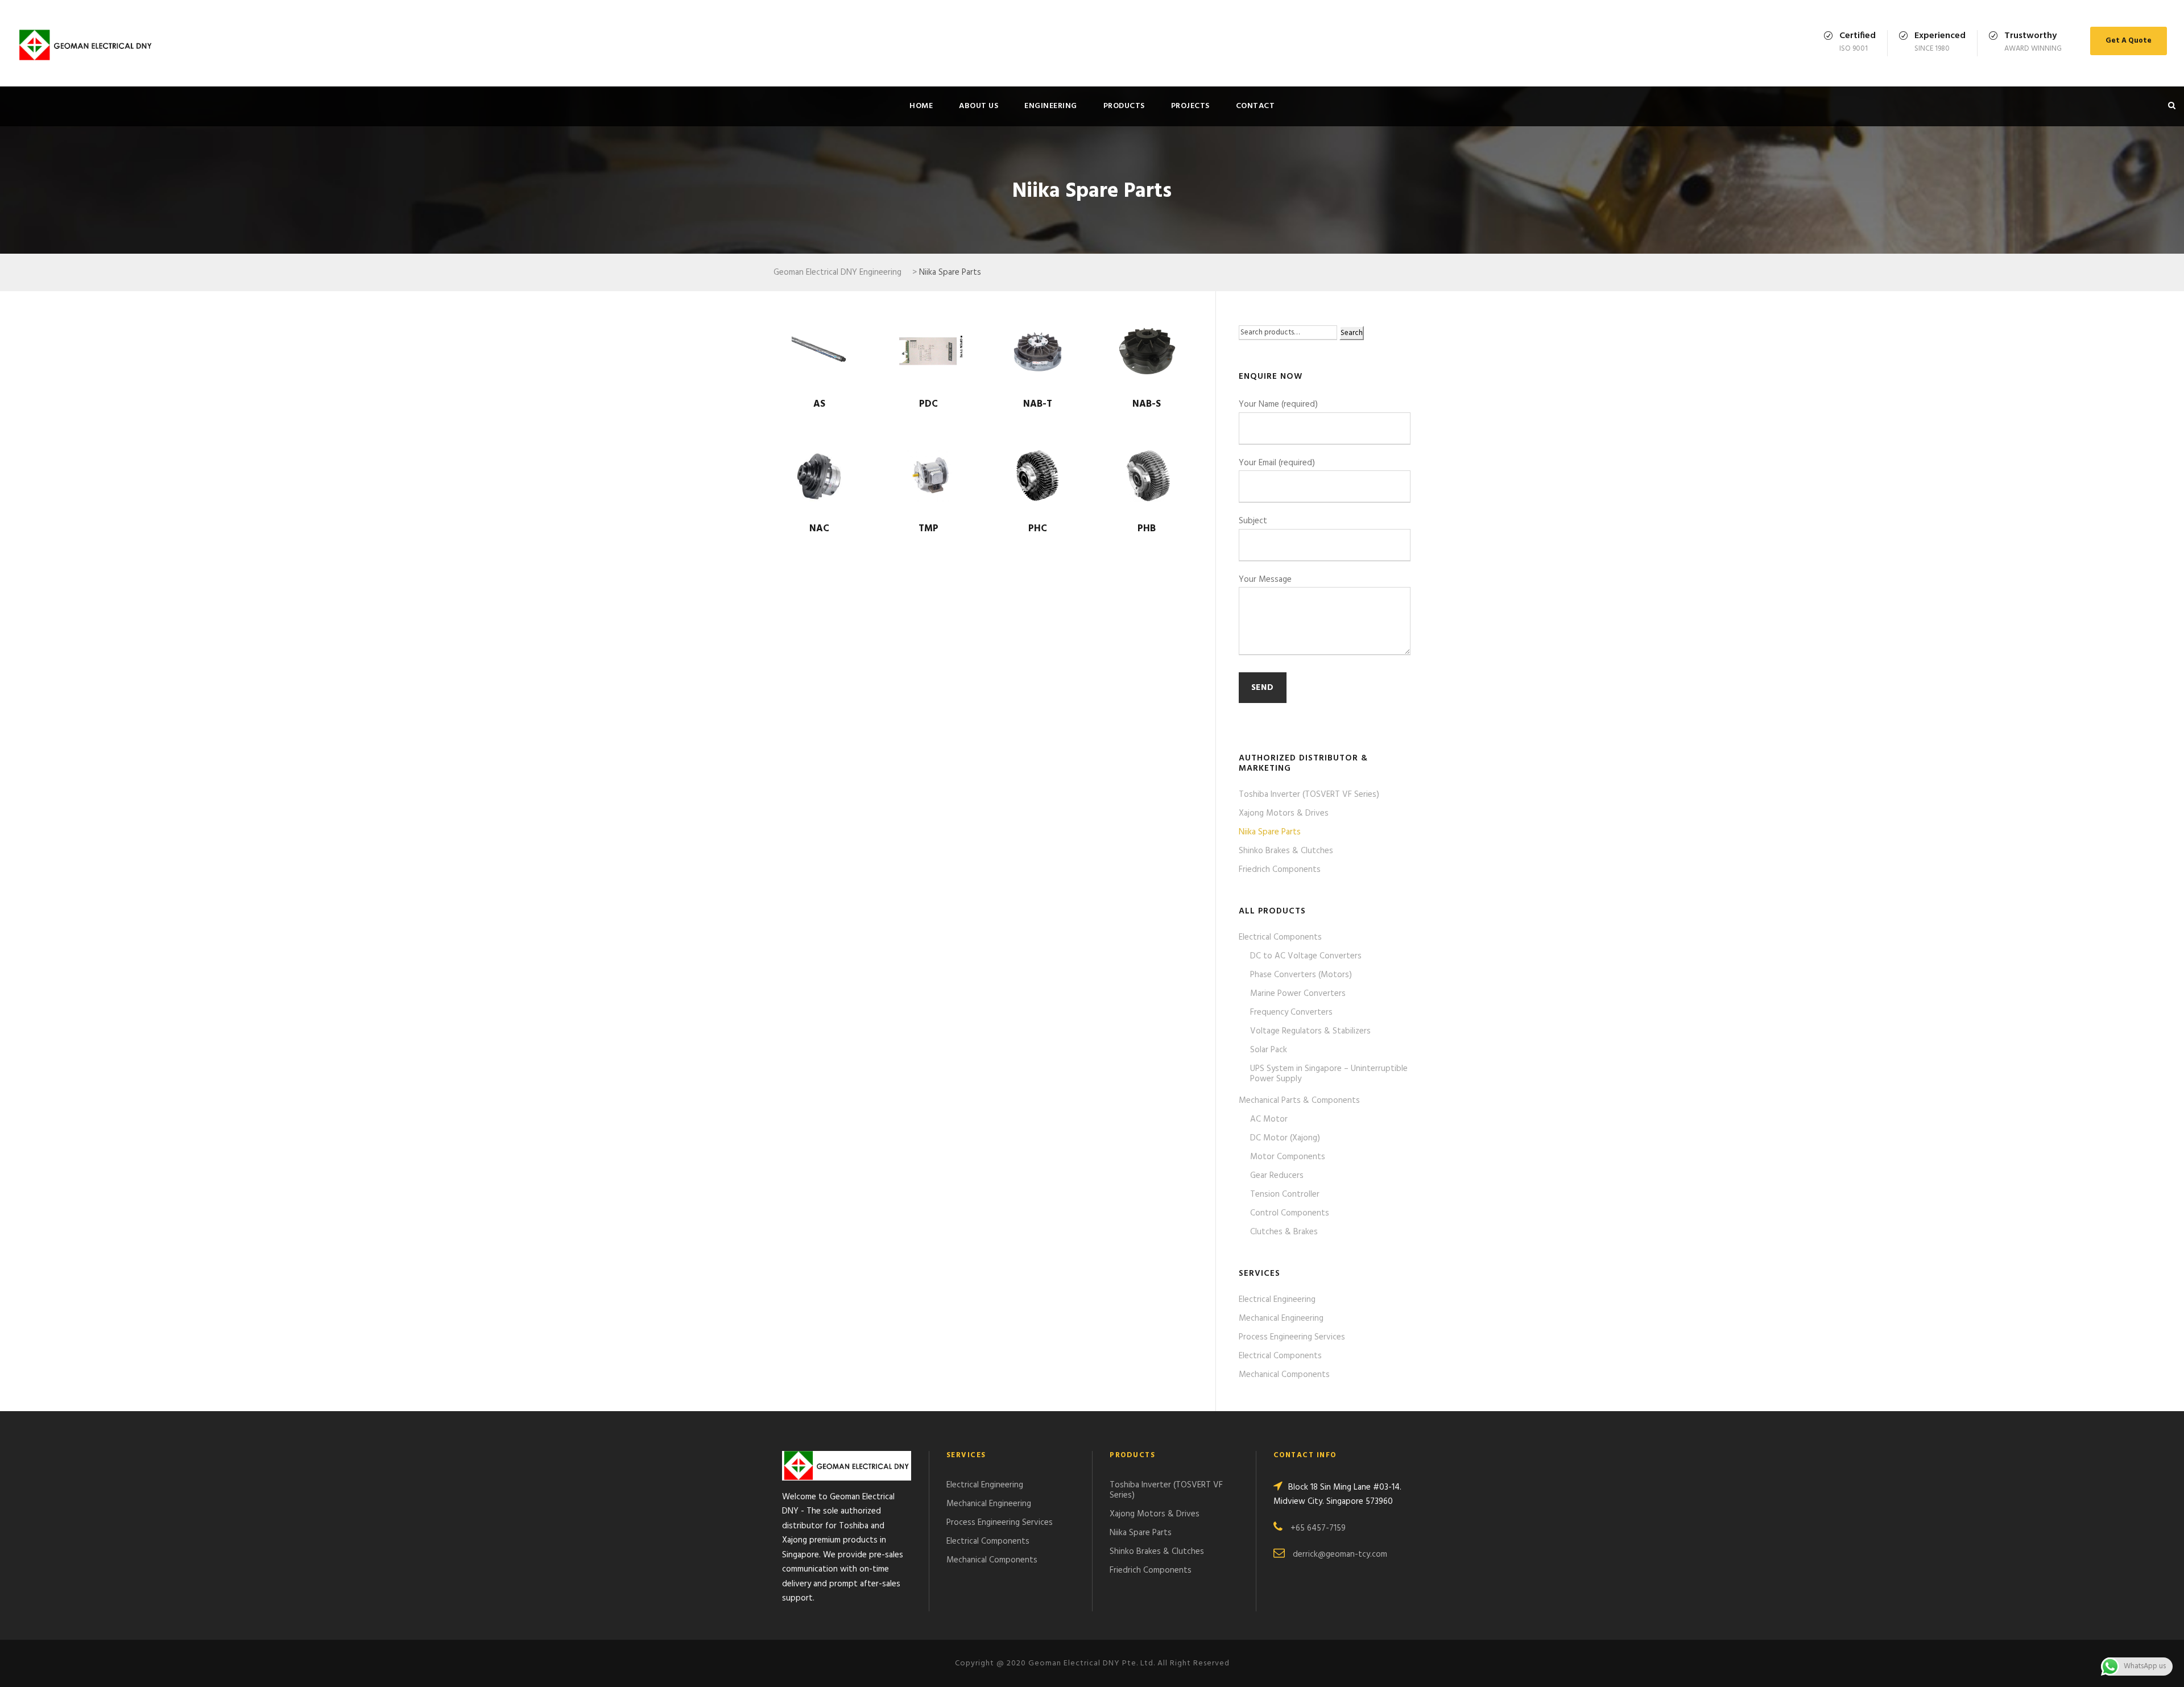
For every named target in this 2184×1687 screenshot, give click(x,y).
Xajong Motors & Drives (1284, 813)
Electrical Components (1280, 937)
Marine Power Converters (1298, 994)
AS (819, 404)
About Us (979, 106)
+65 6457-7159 (1318, 1528)
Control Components (1290, 1213)
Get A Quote (2129, 41)
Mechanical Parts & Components (1299, 1101)
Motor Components (1288, 1157)
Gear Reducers (1277, 1176)
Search (1352, 333)
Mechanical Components (1284, 1375)
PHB (1147, 529)
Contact (1256, 106)
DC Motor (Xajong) (1285, 1138)
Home (921, 106)
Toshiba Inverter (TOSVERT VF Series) (1309, 795)
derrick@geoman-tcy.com (1340, 1554)
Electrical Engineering (1277, 1300)
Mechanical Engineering (1281, 1318)
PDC (928, 404)
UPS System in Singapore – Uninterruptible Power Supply (1329, 1074)
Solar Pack (1269, 1050)
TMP (928, 529)
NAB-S (1147, 404)
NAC (819, 529)
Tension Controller (1285, 1194)
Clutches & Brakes (1284, 1232)
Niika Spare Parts (1270, 832)
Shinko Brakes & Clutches (1286, 851)
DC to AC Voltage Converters (1306, 956)
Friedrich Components (1280, 870)
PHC (1038, 529)
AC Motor (1269, 1119)
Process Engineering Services (1292, 1337)
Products (1124, 106)
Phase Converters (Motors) (1301, 975)
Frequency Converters (1291, 1012)
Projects (1190, 106)
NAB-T (1038, 404)
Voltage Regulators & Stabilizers (1310, 1031)
